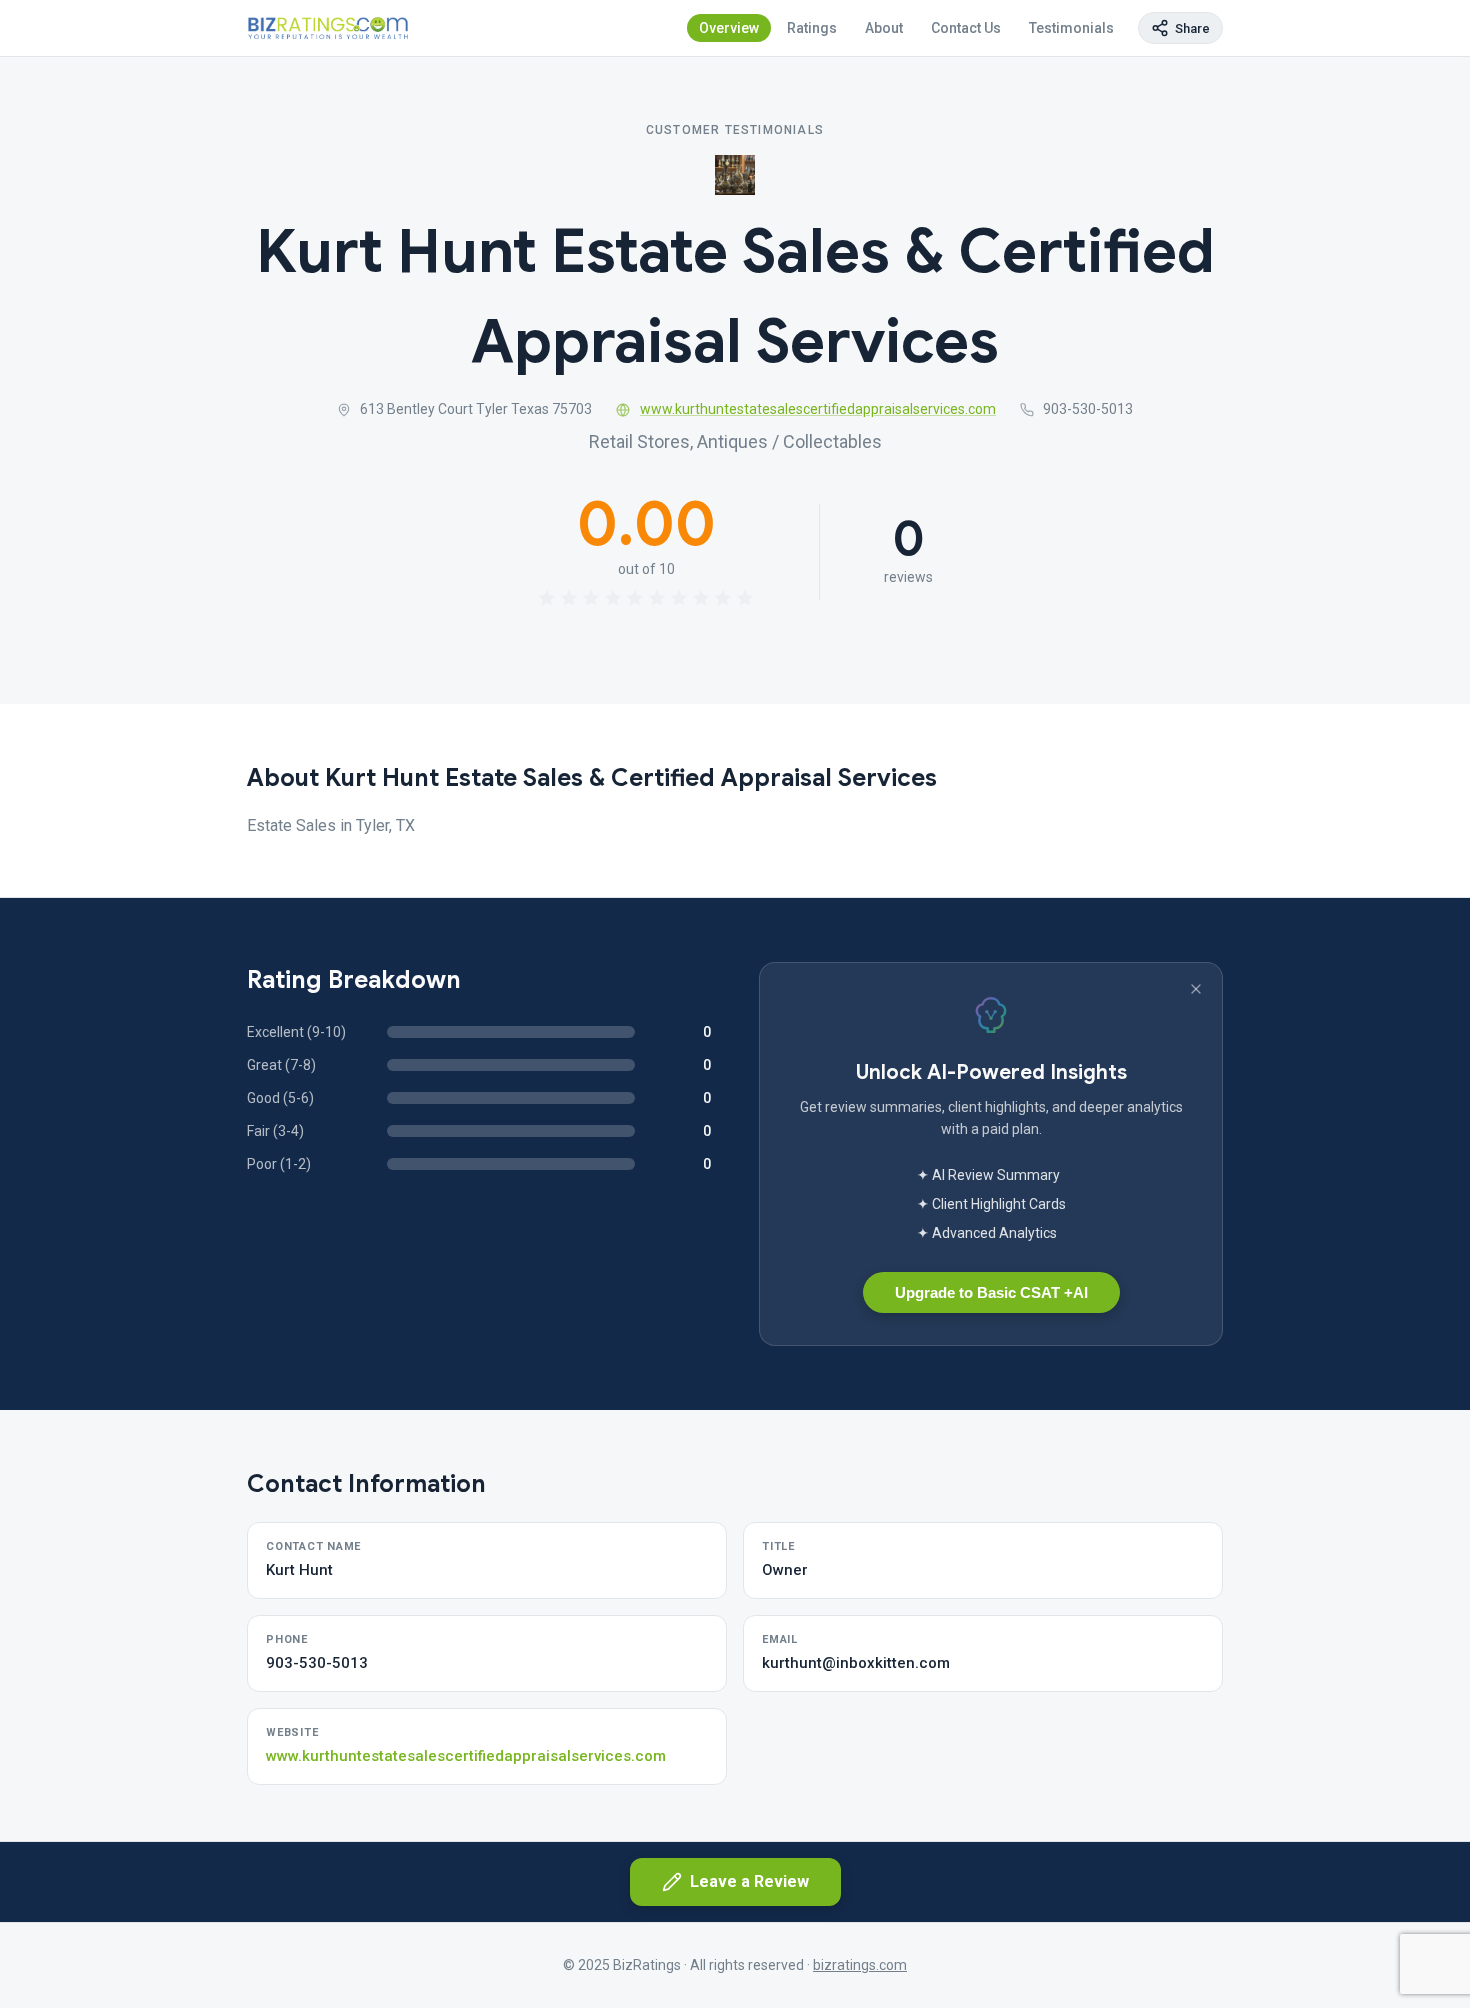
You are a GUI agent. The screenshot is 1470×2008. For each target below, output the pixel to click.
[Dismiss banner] (1196, 989)
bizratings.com (860, 1965)
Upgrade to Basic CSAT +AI (991, 1292)
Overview (729, 28)
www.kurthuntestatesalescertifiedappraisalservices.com (818, 409)
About (884, 28)
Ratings (812, 28)
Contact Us (966, 28)
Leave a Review (749, 1881)
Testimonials (1071, 28)
